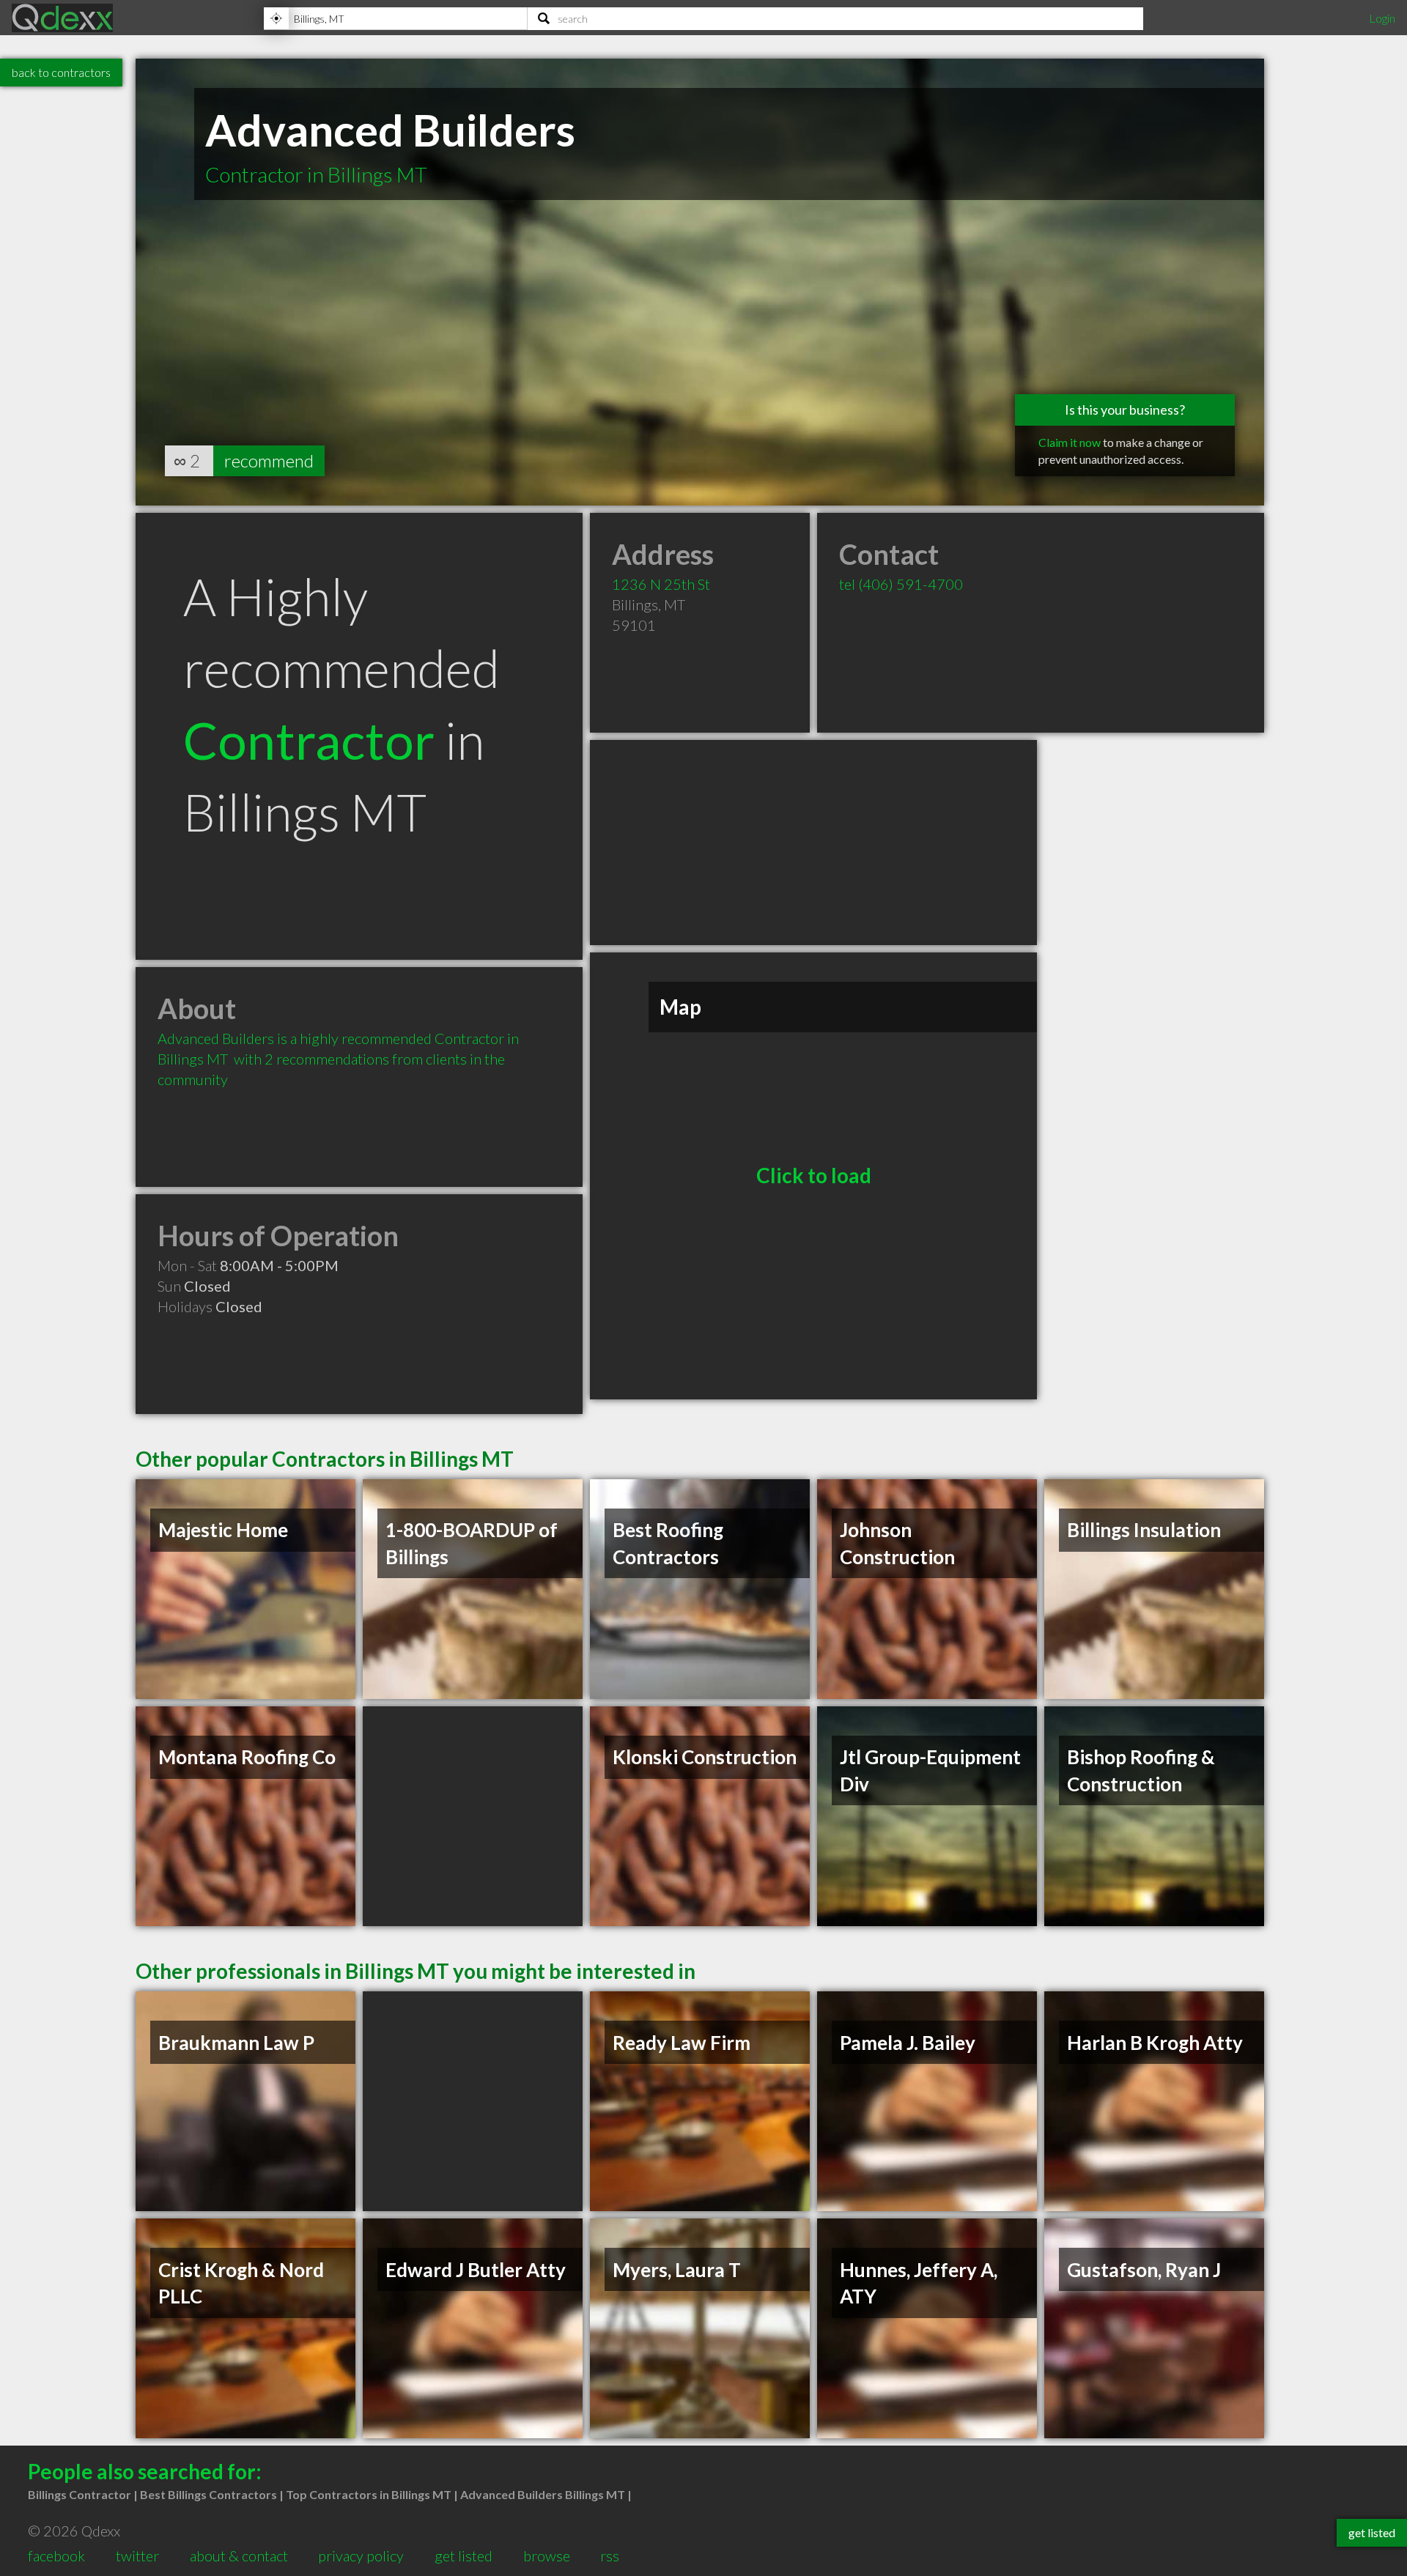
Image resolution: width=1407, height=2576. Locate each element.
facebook (56, 2555)
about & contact (239, 2555)
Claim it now (1070, 442)
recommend (269, 460)
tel (901, 584)
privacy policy (361, 2555)
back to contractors (61, 72)
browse (547, 2555)
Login (1382, 18)
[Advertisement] (813, 843)
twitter (137, 2555)
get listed (464, 2555)
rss (610, 2555)
